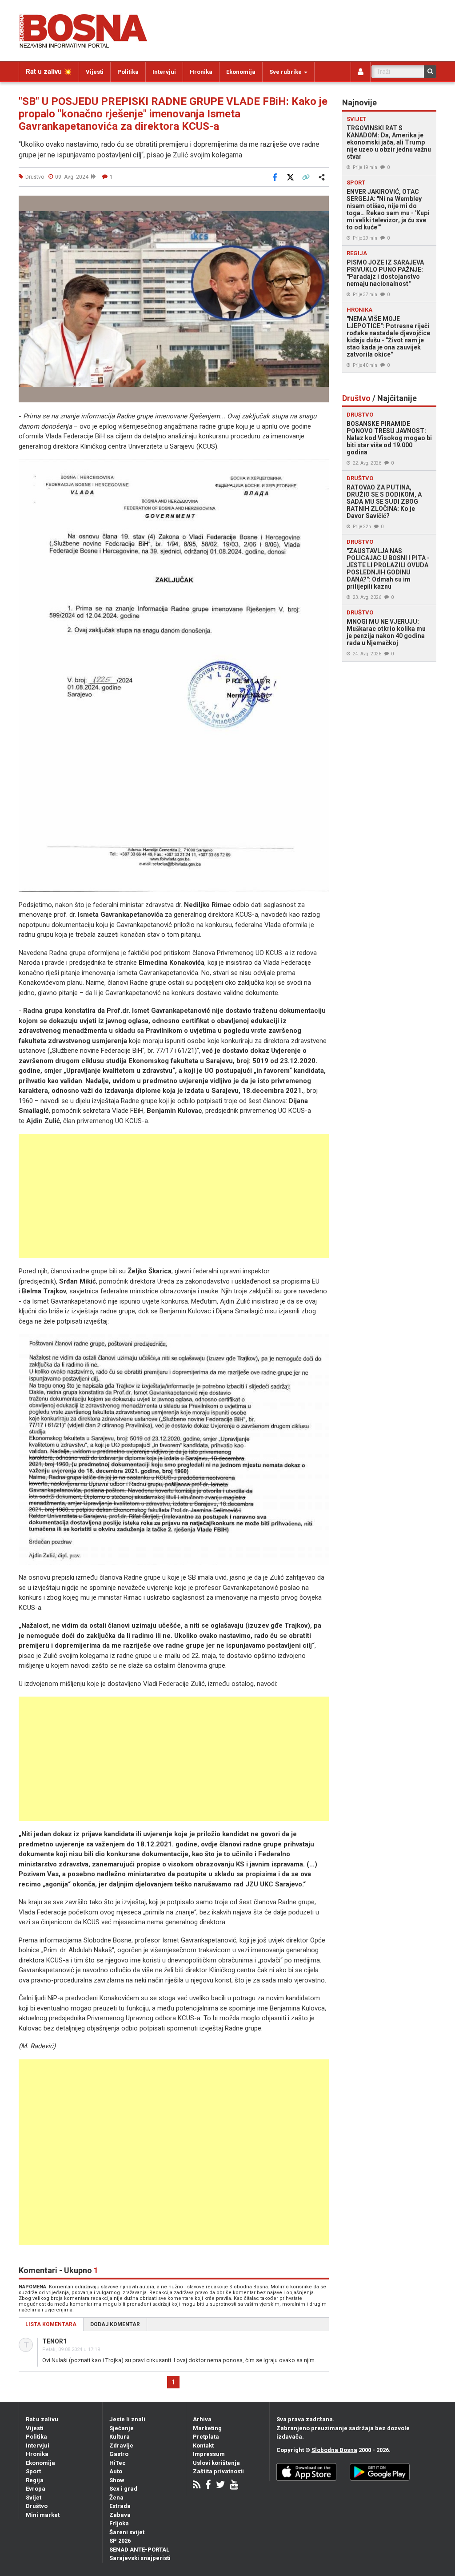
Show (117, 2480)
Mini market (43, 2515)
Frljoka (119, 2523)
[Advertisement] (174, 1196)
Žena (116, 2498)
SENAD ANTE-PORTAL (139, 2550)
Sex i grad (123, 2489)
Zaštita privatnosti (218, 2471)
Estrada (120, 2506)
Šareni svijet (127, 2532)
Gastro (119, 2454)
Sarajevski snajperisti (140, 2558)
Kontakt (203, 2446)
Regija (35, 2480)
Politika (128, 72)
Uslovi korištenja (216, 2463)
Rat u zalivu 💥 (49, 72)
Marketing (207, 2428)
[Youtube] (234, 2486)
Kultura (120, 2437)
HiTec (118, 2463)
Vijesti (95, 72)
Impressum (209, 2454)
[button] (321, 204)
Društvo (37, 2506)
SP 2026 (120, 2541)
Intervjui (164, 72)
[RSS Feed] (197, 2486)
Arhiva (202, 2419)
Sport (33, 2471)
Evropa (36, 2489)
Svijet (34, 2498)
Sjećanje (122, 2428)
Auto (116, 2471)
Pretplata (206, 2437)
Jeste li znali (127, 2419)
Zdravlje (121, 2446)
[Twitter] (220, 2486)
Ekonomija (241, 72)
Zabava (120, 2515)
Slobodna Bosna (334, 2450)
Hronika (201, 72)
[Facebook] (208, 2486)
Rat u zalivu (42, 2419)
